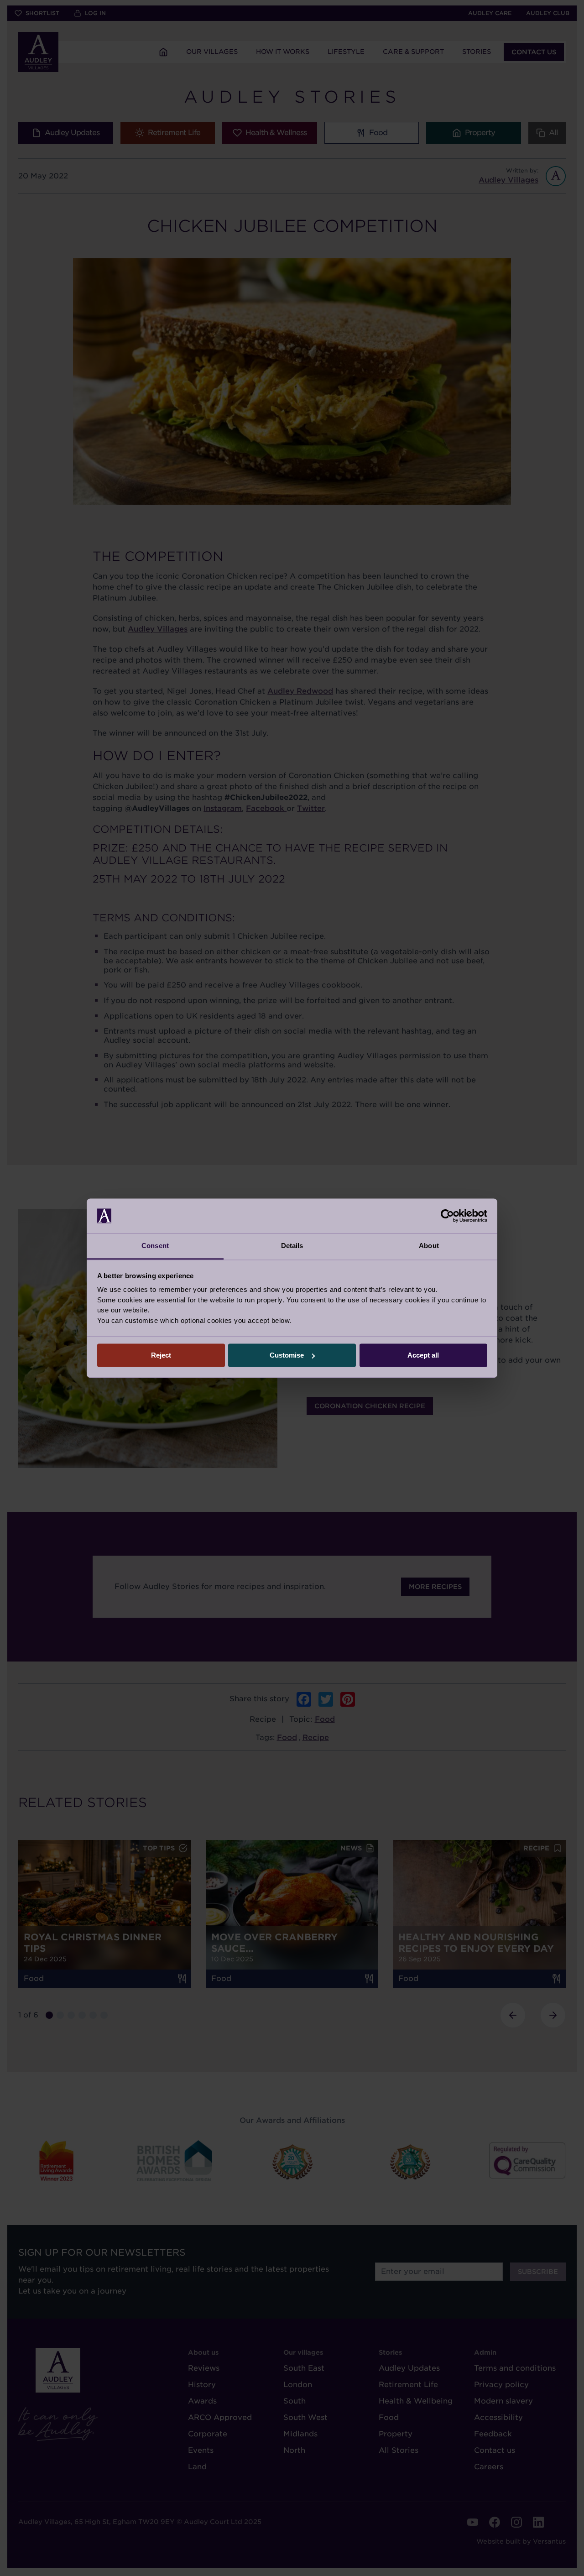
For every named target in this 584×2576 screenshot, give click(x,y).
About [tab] (429, 1246)
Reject (161, 1355)
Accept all (423, 1355)
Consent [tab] (155, 1246)
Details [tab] (292, 1246)
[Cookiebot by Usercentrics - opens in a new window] (447, 1216)
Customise (287, 1355)
